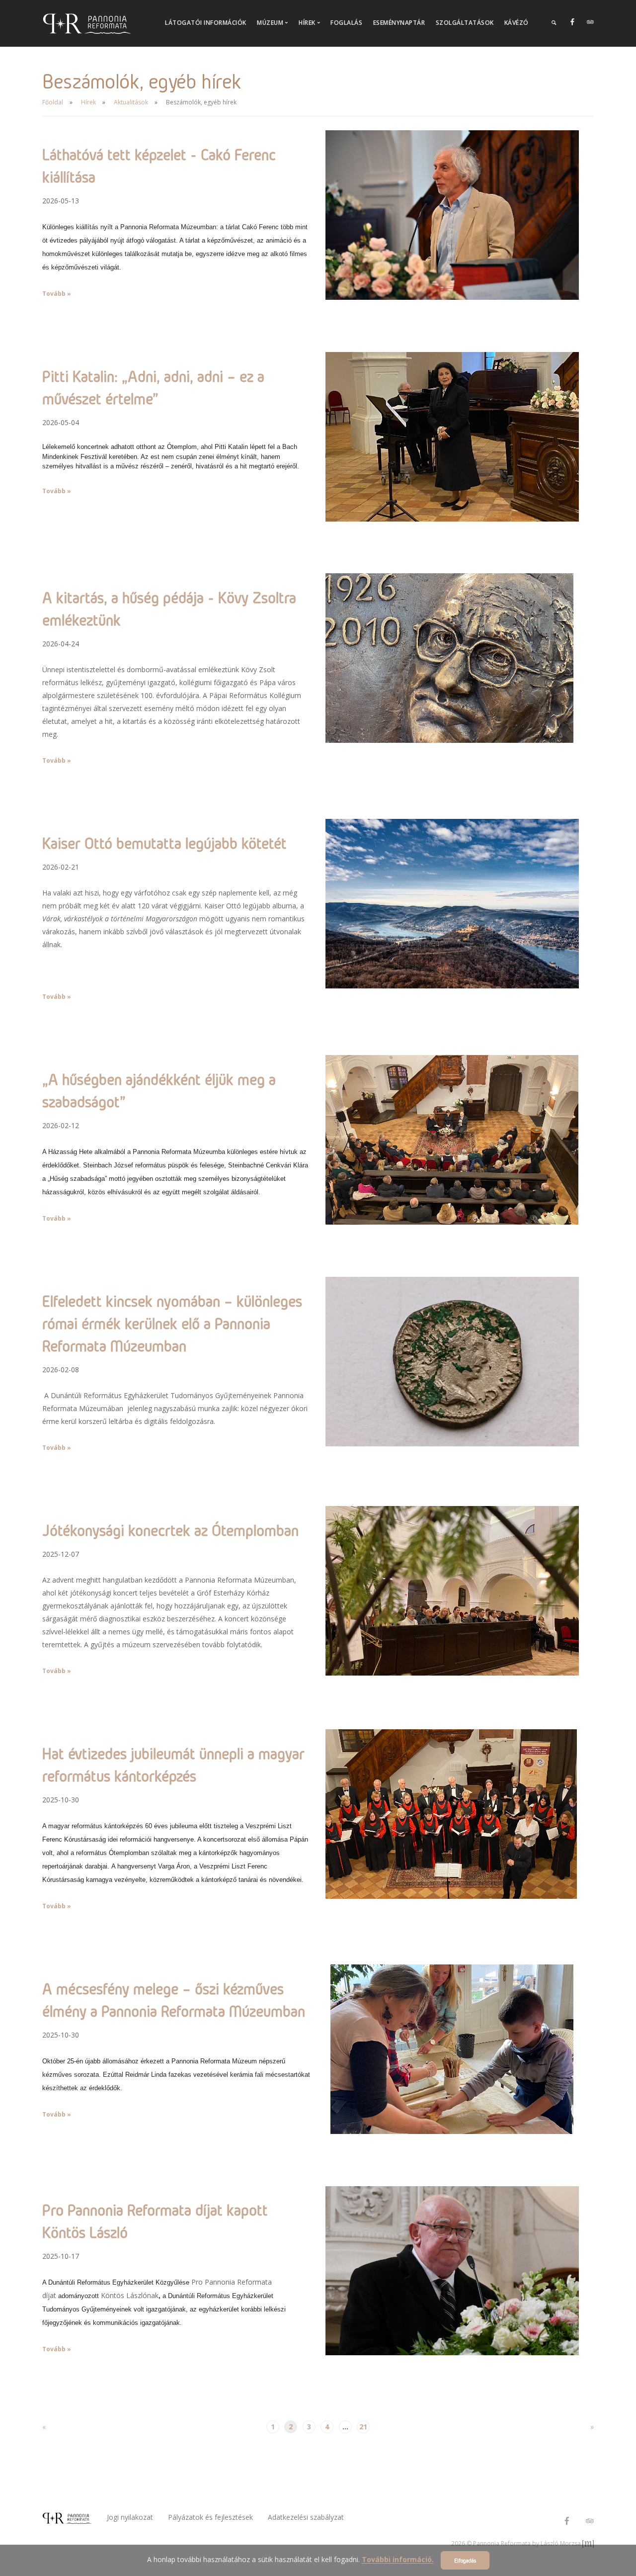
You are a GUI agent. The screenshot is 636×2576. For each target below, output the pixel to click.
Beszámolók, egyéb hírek (201, 102)
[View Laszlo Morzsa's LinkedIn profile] (588, 2543)
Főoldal (53, 102)
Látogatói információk (206, 23)
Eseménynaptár (399, 23)
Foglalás (346, 23)
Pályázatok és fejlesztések (210, 2517)
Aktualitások (131, 102)
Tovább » (57, 294)
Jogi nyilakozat (130, 2517)
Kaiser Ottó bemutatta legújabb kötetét (164, 843)
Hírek (88, 102)
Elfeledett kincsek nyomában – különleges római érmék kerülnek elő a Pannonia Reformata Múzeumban (172, 1323)
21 (363, 2427)
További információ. (398, 2560)
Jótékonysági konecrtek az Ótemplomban (170, 1530)
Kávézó (517, 23)
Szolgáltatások (465, 23)
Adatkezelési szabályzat (306, 2517)
